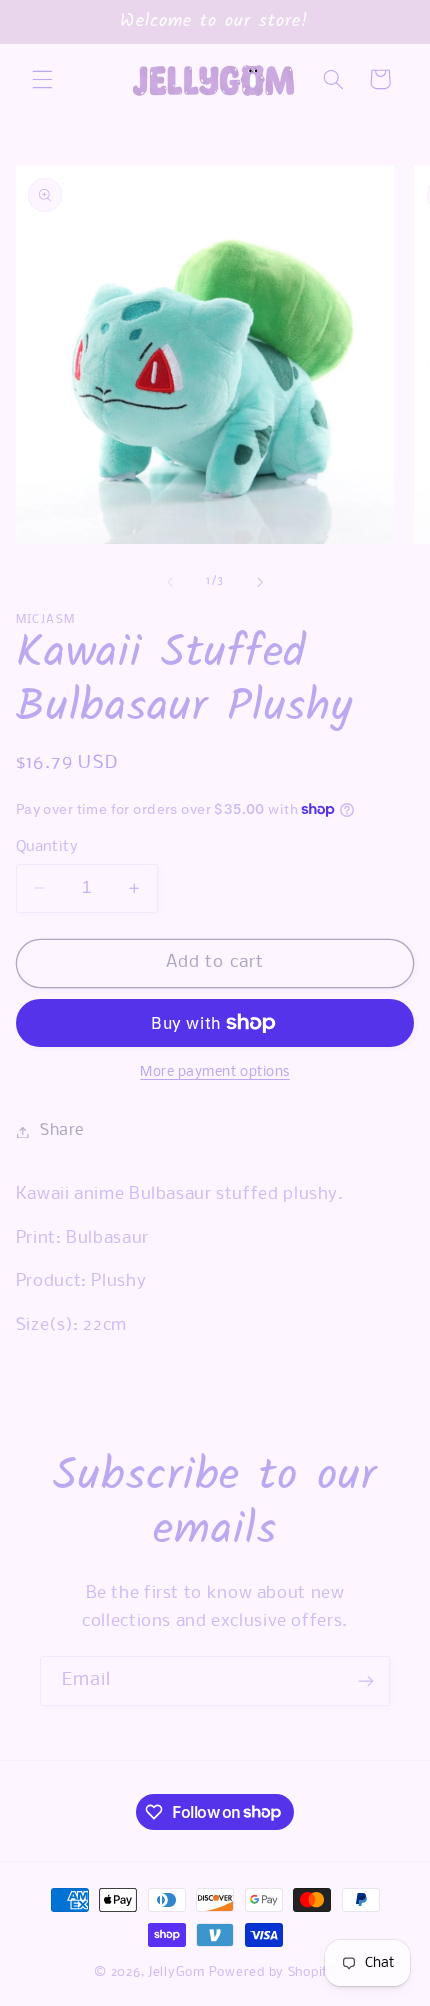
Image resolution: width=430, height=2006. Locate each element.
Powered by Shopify (272, 1972)
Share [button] (62, 1131)
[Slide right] (260, 582)
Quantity (47, 847)
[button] (42, 79)
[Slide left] (170, 582)
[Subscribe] (366, 1680)
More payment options (215, 1072)
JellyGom (176, 1972)
